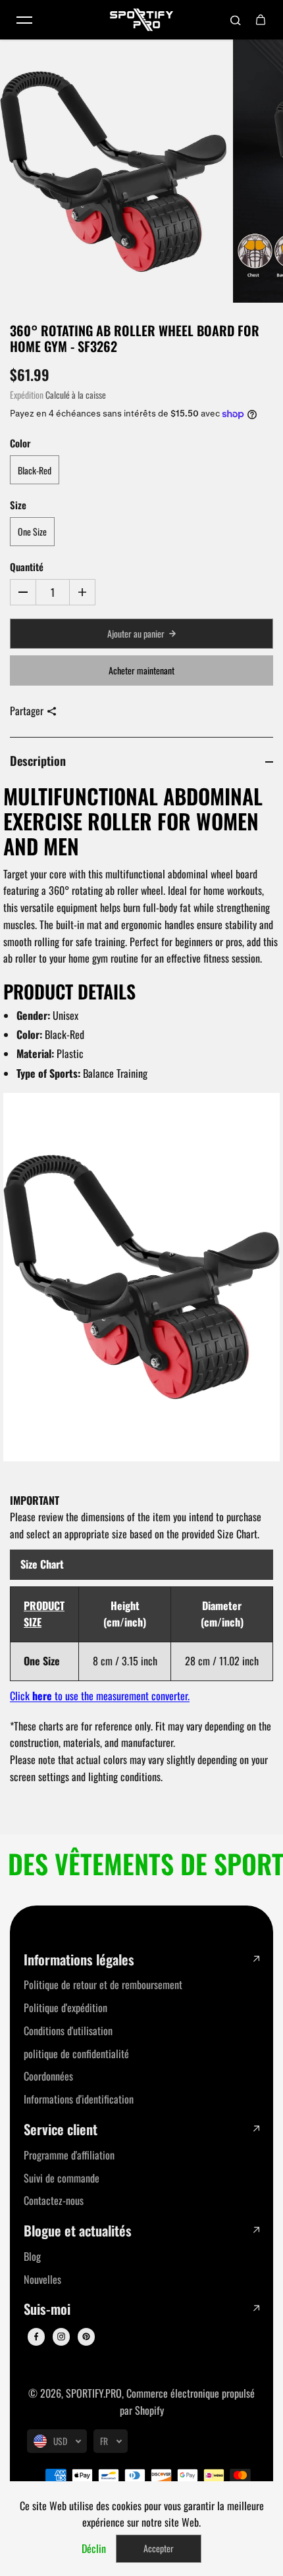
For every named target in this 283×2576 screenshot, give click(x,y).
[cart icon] (261, 20)
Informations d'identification (79, 2099)
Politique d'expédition (65, 2008)
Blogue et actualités (78, 2231)
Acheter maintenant (141, 670)
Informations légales (79, 1960)
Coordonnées (48, 2076)
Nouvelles (42, 2279)
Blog (32, 2256)
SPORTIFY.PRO (94, 2393)
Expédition (27, 395)
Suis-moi (47, 2309)
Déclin (94, 2548)
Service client (61, 2130)
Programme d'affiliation (69, 2155)
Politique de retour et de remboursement (103, 1984)
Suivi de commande (62, 2178)
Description (38, 760)
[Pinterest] (86, 2336)
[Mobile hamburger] (24, 20)
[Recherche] (236, 20)
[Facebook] (36, 2336)
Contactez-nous (54, 2200)
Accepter (159, 2548)
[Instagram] (61, 2336)
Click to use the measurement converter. (100, 1696)
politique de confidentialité (76, 2054)
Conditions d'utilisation (68, 2031)
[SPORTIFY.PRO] (141, 20)
